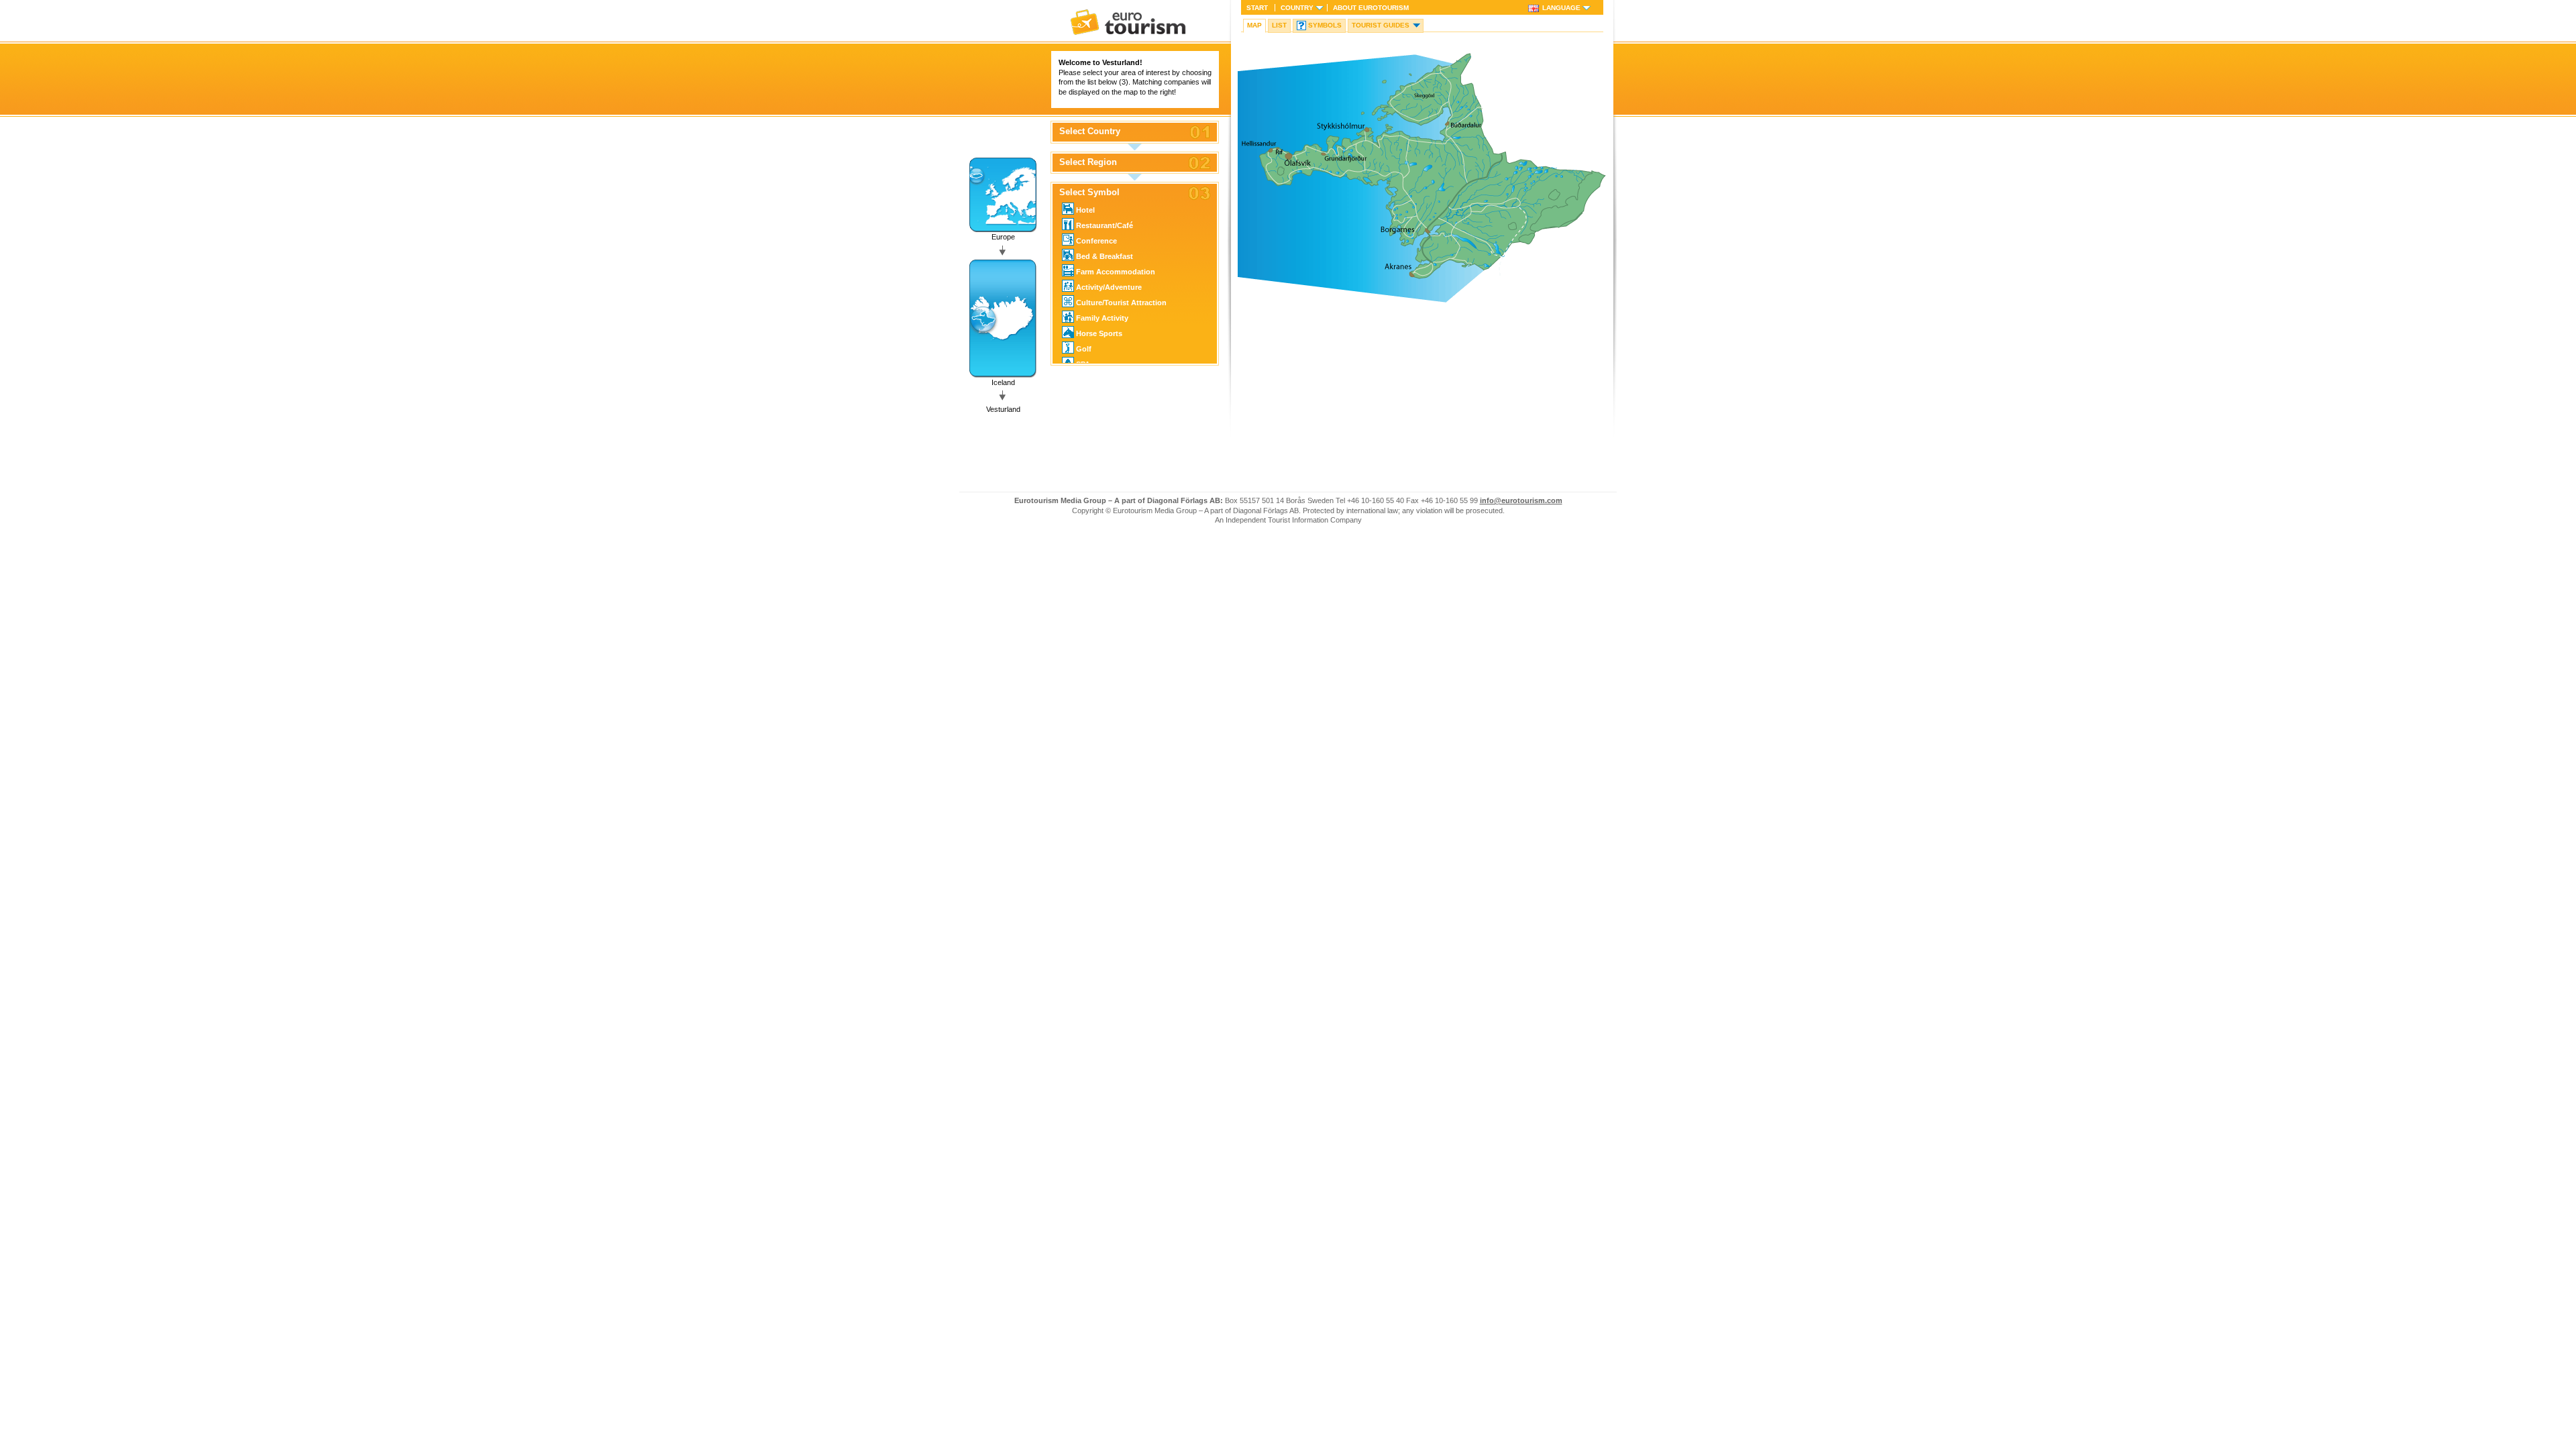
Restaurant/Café (1105, 225)
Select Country (1090, 131)
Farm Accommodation (1116, 272)
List (1279, 25)
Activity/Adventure (1109, 287)
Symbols (1325, 25)
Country (1297, 8)
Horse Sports (1099, 333)
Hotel (1085, 210)
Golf (1084, 349)
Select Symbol (1089, 193)
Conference (1096, 241)
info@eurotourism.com (1521, 500)
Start (1257, 8)
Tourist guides (1381, 25)
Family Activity (1102, 318)
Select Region (1088, 162)
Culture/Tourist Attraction (1121, 303)
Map (1254, 25)
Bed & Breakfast (1105, 256)
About (1371, 8)
